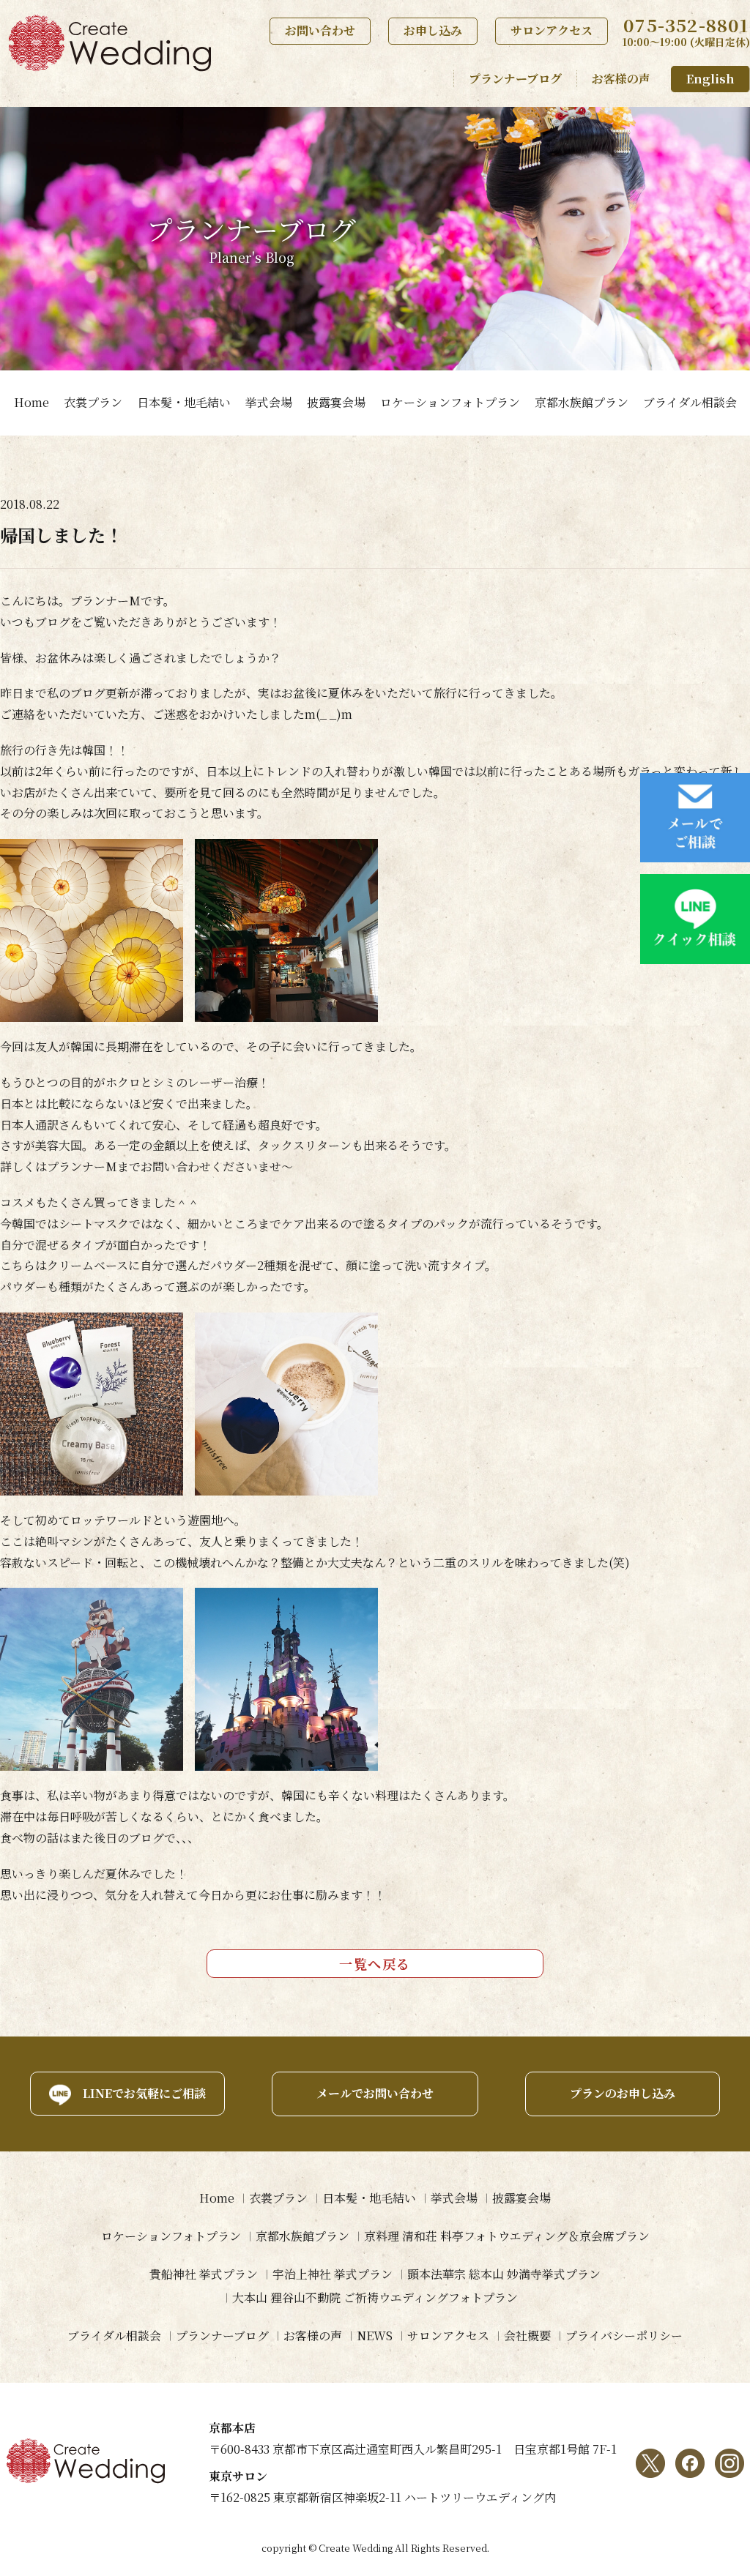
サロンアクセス (552, 30)
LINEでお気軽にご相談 (144, 2093)
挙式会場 (269, 402)
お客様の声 (621, 79)
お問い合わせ (320, 30)
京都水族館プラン (582, 402)
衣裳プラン (93, 402)
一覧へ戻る (375, 1963)
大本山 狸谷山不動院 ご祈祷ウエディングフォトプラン (375, 2297)
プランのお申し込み (623, 2093)
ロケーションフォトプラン (450, 402)
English (710, 79)
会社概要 (527, 2336)
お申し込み (433, 30)
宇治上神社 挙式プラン (333, 2274)
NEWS (375, 2336)
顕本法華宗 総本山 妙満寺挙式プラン (504, 2274)
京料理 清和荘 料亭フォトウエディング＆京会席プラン (507, 2236)
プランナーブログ (515, 79)
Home (31, 402)
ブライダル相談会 (690, 402)
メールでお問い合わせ (375, 2093)
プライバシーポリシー (624, 2336)
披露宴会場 (336, 402)
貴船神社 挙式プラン (204, 2274)
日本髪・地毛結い (184, 402)
